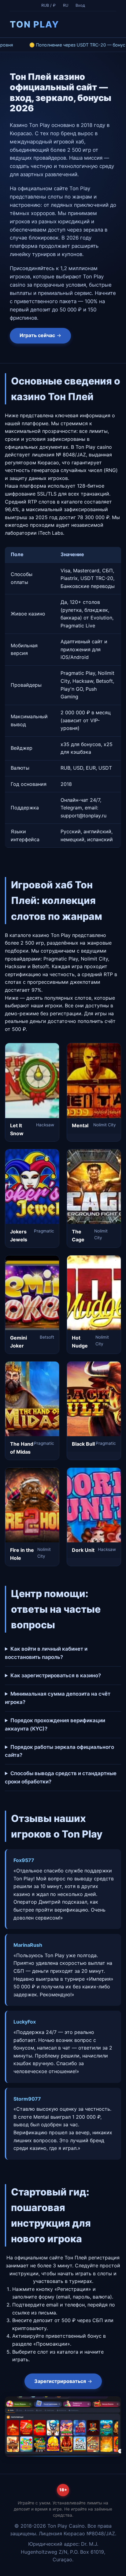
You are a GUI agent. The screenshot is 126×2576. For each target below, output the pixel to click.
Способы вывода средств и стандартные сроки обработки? (61, 1777)
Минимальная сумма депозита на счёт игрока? (58, 1698)
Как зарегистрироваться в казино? (56, 1675)
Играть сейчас (37, 335)
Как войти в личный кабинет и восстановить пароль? (46, 1653)
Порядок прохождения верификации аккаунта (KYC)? (55, 1725)
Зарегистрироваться (60, 2381)
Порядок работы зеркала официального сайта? (59, 1751)
